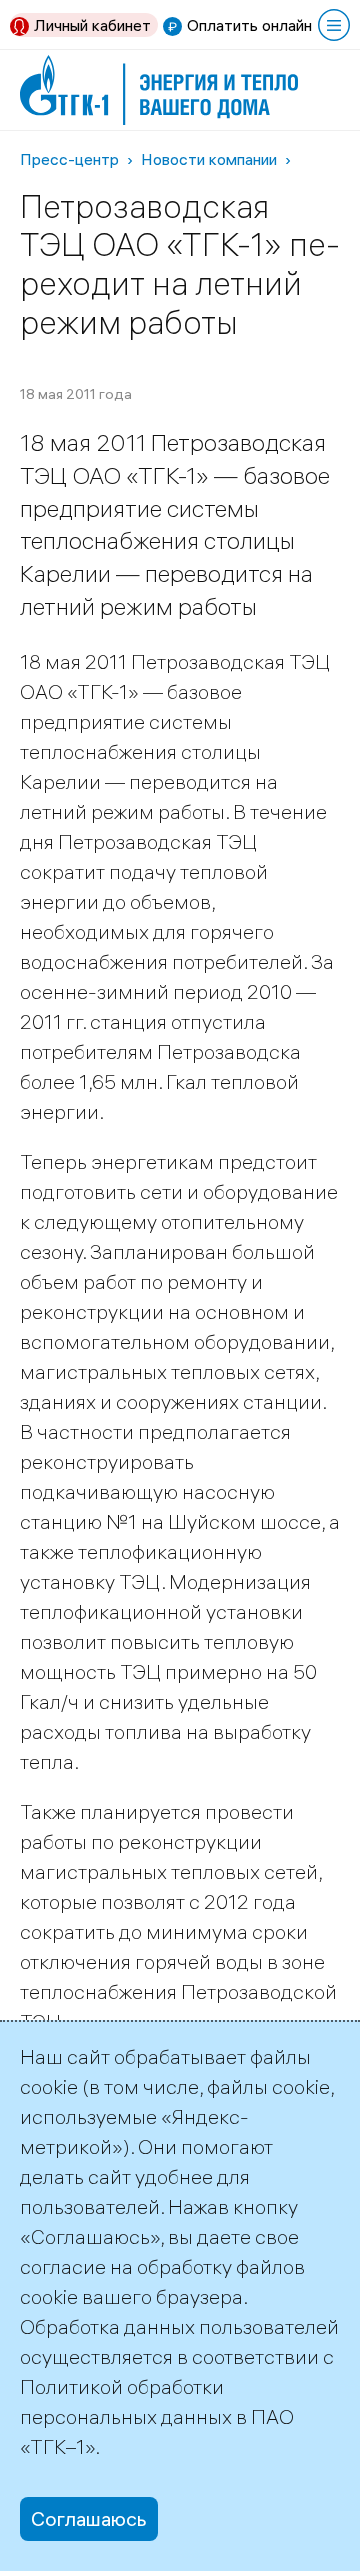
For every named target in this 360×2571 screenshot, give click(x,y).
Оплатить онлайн (249, 25)
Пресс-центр (69, 159)
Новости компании (209, 159)
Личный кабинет (92, 25)
